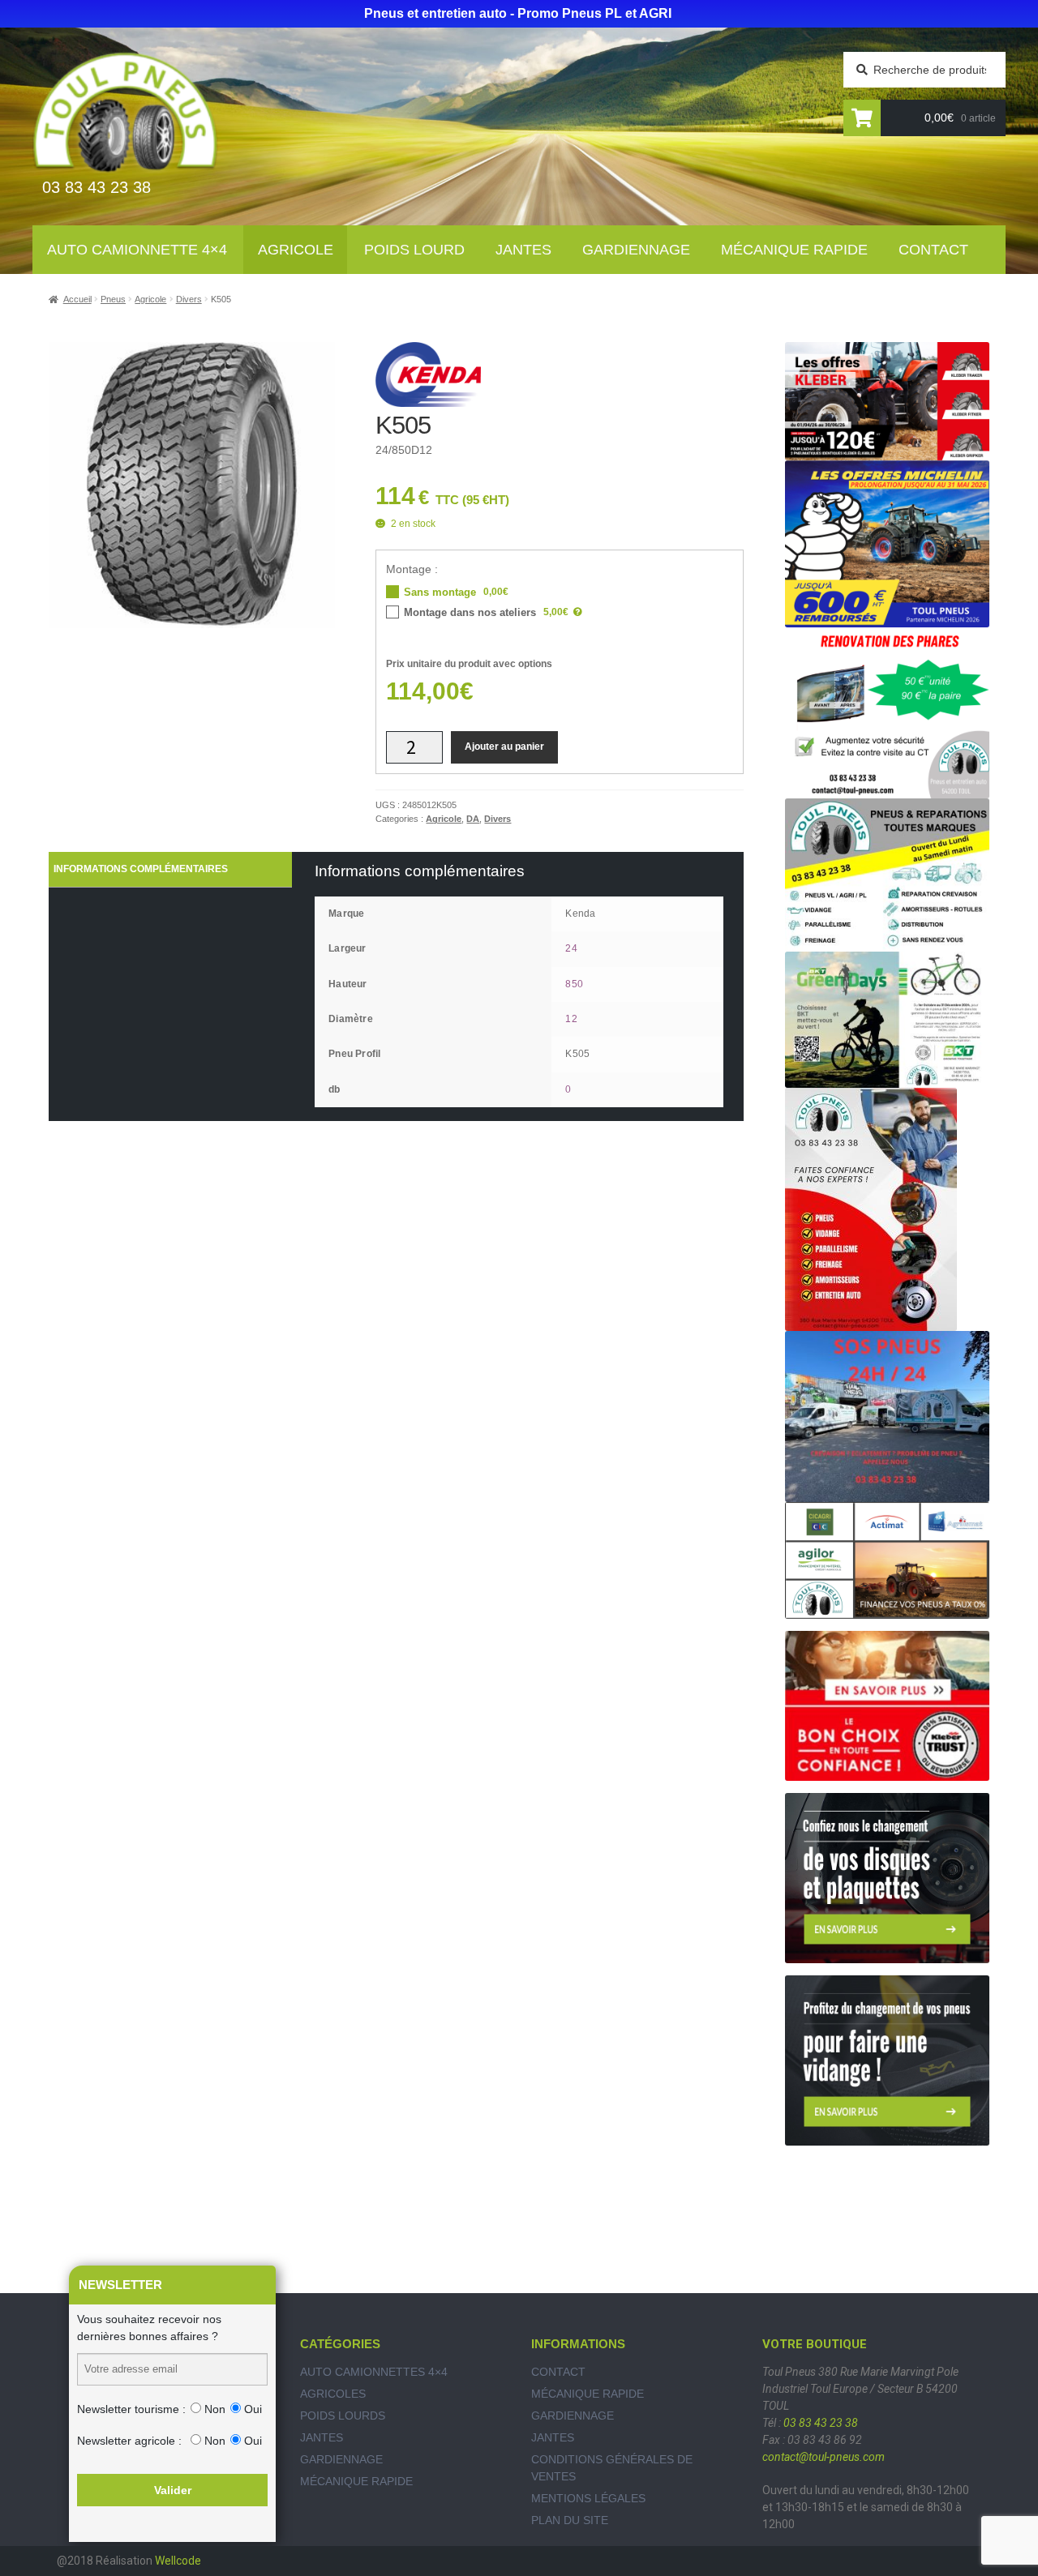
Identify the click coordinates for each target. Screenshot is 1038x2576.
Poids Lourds (343, 2416)
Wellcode (178, 2561)
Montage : (412, 569)
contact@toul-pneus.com (824, 2457)
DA (473, 819)
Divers (189, 299)
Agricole (296, 250)
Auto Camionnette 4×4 (137, 250)
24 (571, 948)
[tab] (170, 870)
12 (571, 1019)
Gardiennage (636, 250)
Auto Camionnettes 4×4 (374, 2372)
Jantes (523, 250)
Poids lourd (414, 250)
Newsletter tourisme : (131, 2409)
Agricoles (333, 2394)
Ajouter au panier (504, 747)
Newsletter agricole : (129, 2441)
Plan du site (570, 2520)
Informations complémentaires (141, 869)
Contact (933, 250)
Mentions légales (588, 2498)
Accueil (77, 299)
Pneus (113, 299)
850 (574, 984)
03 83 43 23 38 (821, 2423)
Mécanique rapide (794, 250)
